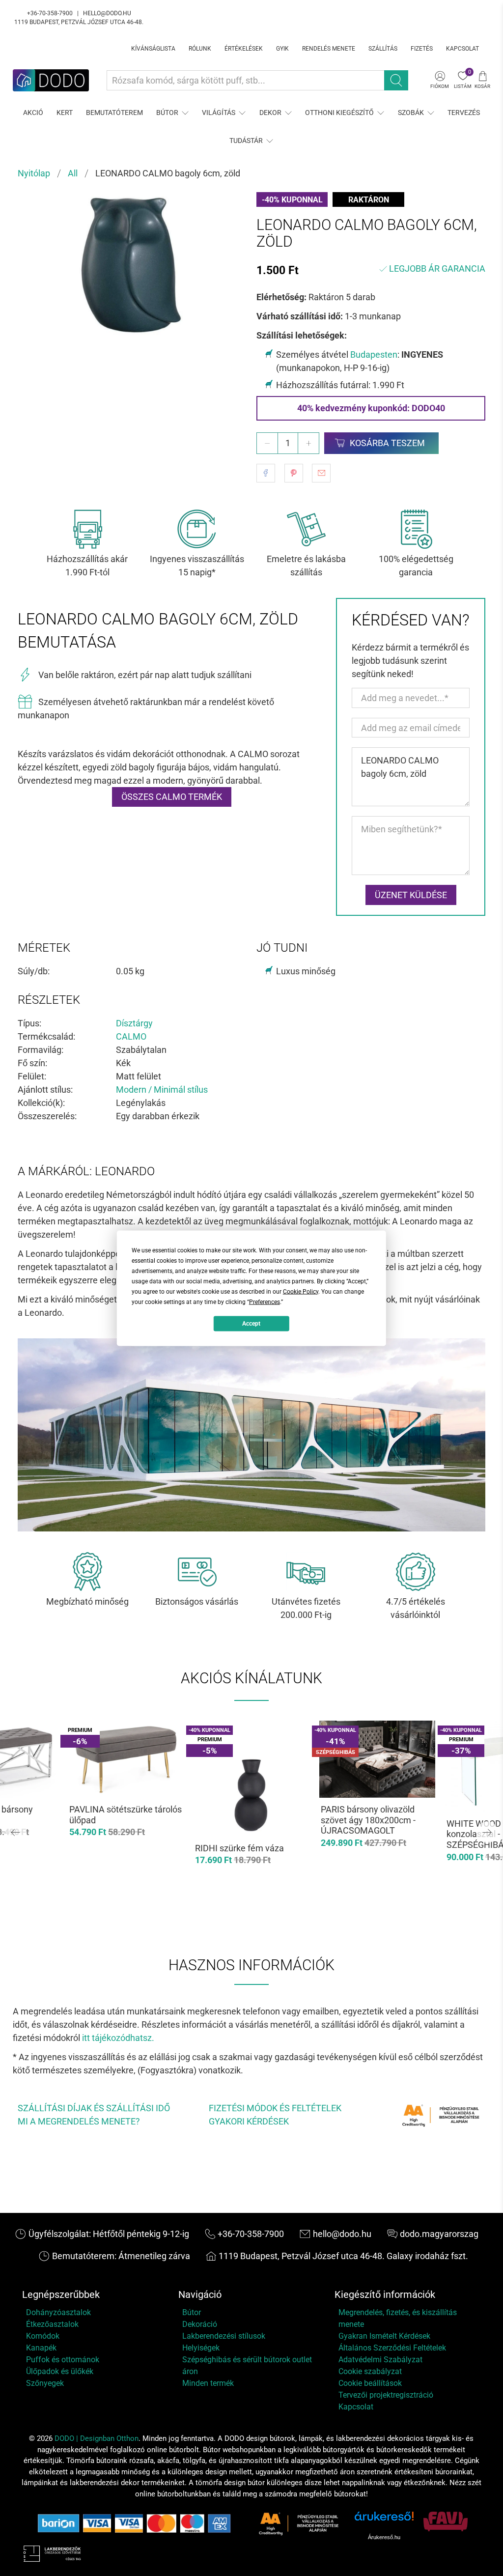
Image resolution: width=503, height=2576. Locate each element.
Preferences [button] (265, 1302)
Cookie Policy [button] (301, 1291)
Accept (251, 1324)
